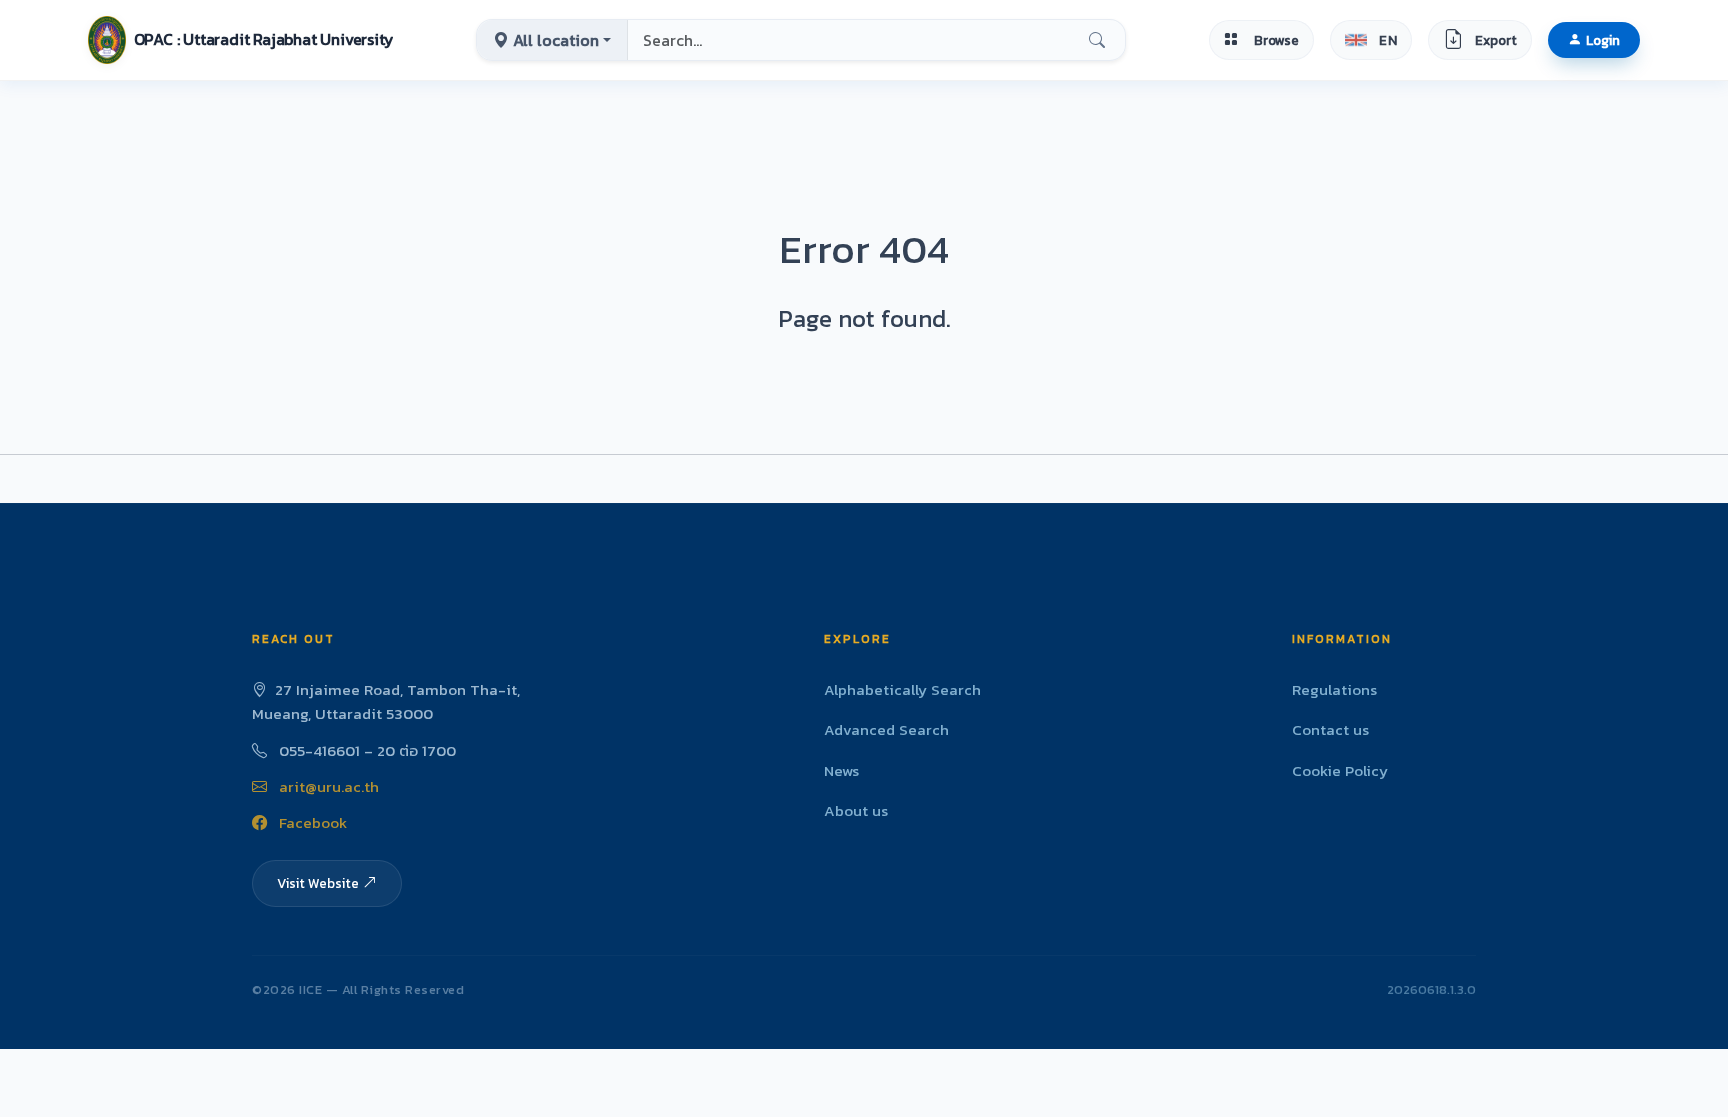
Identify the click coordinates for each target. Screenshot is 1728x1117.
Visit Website (318, 883)
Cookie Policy (1340, 770)
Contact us (1330, 729)
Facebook (311, 822)
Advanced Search (886, 729)
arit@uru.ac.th (327, 786)
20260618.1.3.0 (1431, 989)
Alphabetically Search (902, 689)
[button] (240, 40)
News (841, 770)
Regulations (1334, 689)
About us (856, 810)
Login (1603, 40)
